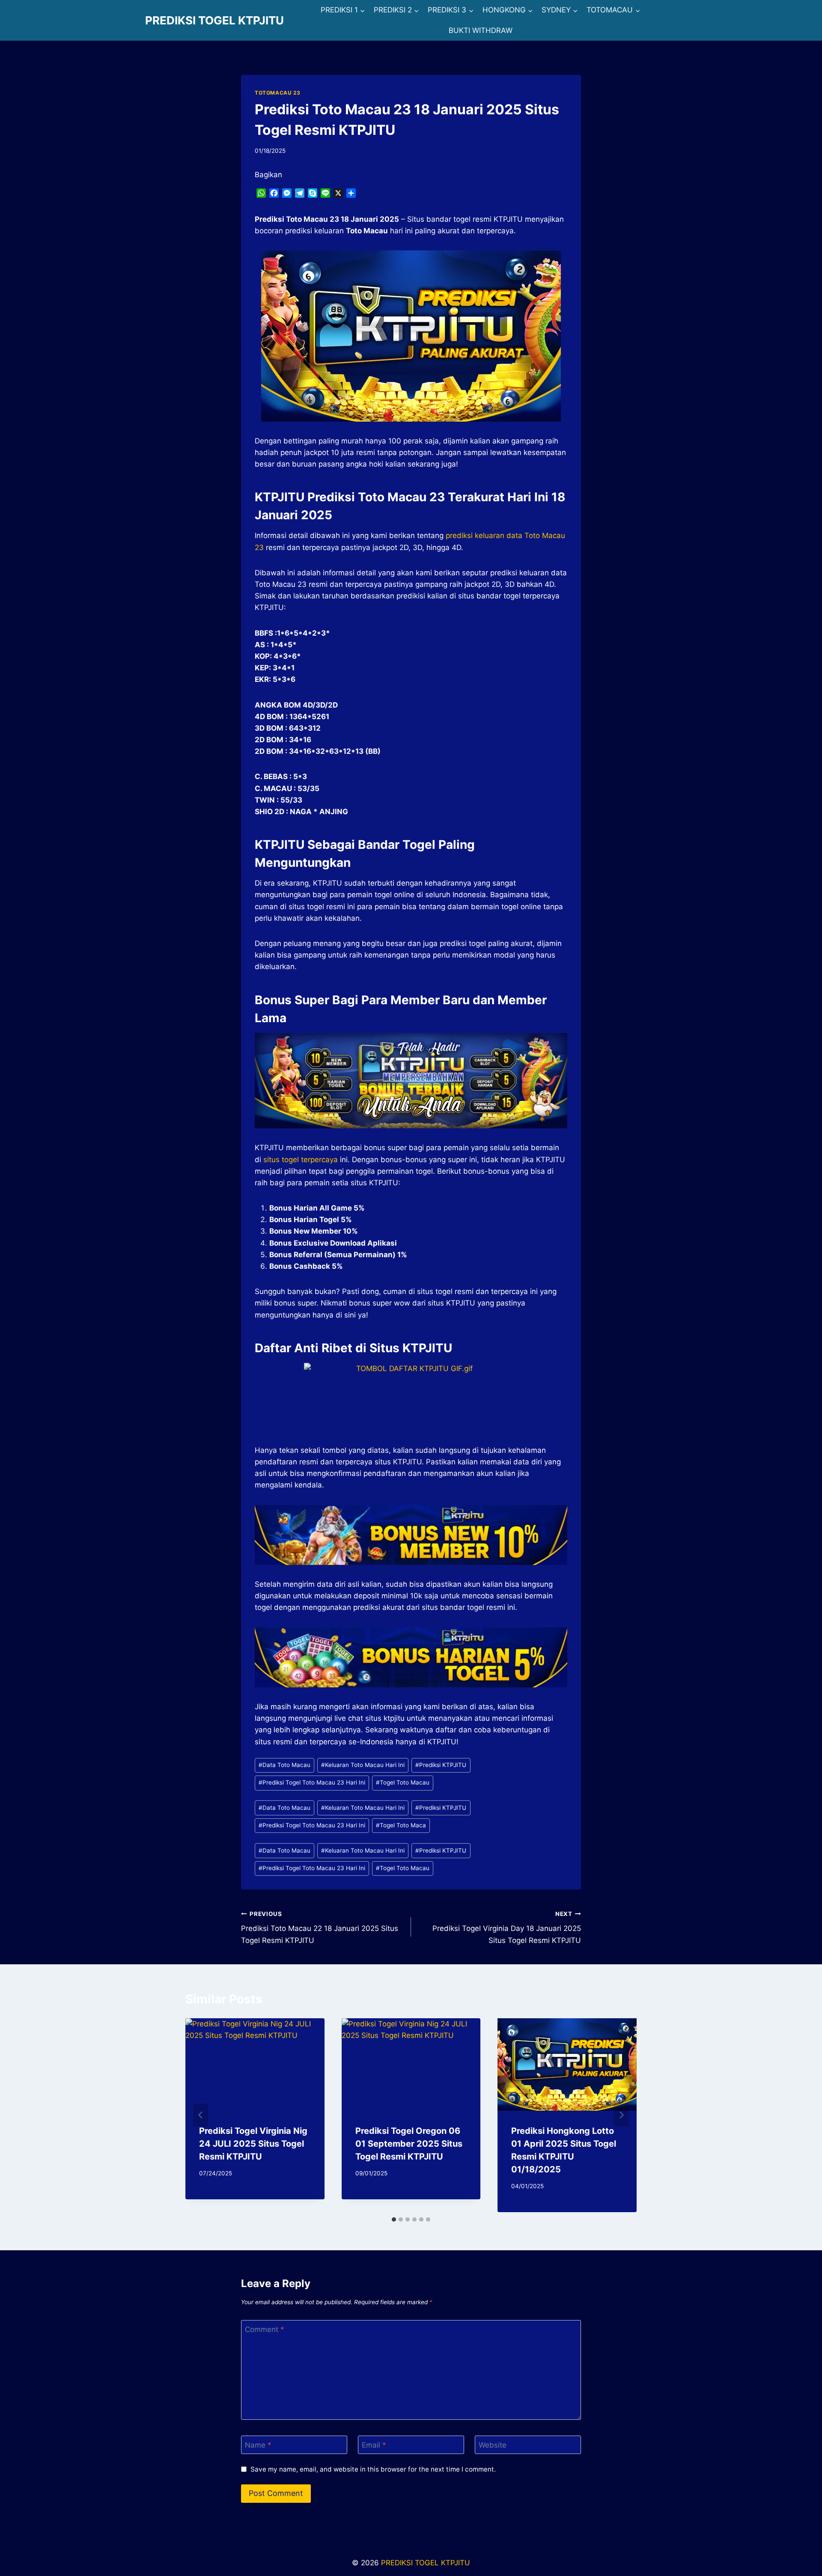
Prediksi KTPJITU (441, 1765)
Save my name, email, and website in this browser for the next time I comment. (373, 2469)
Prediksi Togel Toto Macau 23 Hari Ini (312, 1782)
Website (493, 2445)
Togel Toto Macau (403, 1782)
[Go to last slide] (201, 2115)
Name (258, 2445)
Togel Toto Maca (401, 1825)
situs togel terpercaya (301, 1160)
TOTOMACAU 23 (277, 93)
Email (374, 2445)
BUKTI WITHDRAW (481, 30)
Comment (265, 2329)
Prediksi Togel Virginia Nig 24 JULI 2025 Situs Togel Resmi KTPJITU (253, 2144)
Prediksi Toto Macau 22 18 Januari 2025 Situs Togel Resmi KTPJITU (320, 1928)
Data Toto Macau (284, 1765)
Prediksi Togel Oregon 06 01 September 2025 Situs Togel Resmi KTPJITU (409, 2144)
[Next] (621, 2115)
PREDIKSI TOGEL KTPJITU (426, 2563)
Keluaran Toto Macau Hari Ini (363, 1765)
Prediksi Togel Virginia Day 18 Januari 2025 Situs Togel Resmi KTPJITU (507, 1928)
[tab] (394, 2219)
